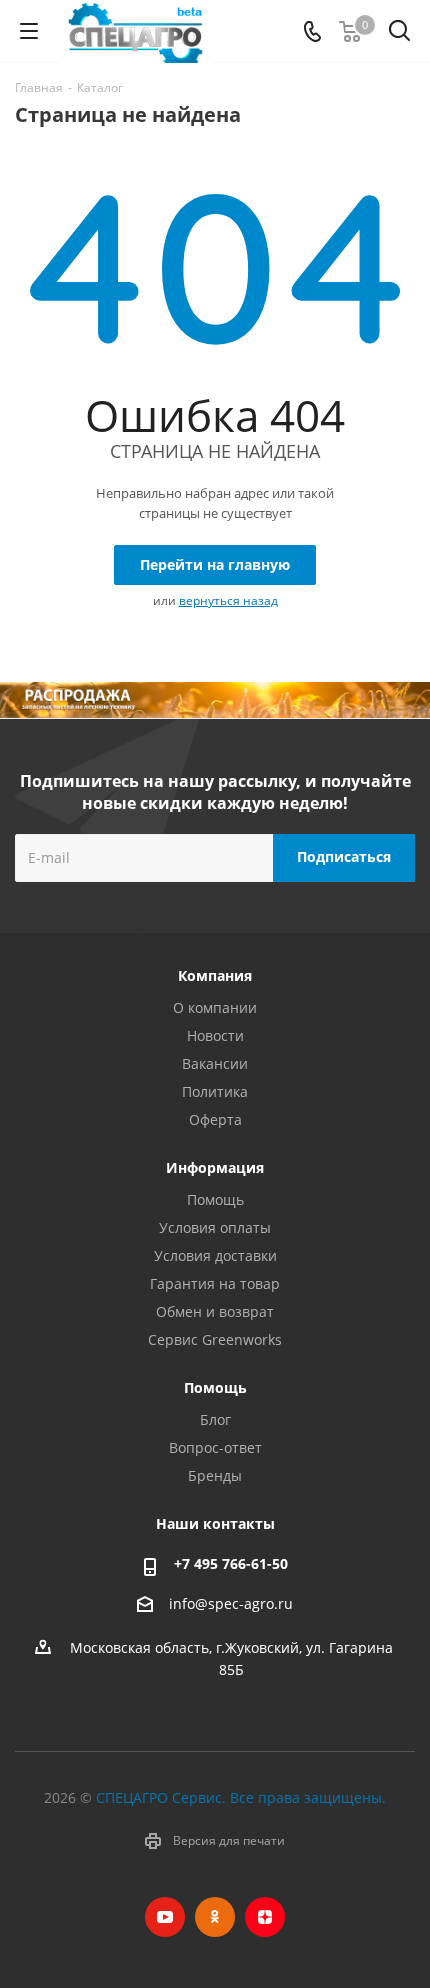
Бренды (215, 1475)
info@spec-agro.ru (231, 1603)
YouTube (165, 1917)
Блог (215, 1419)
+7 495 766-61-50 (231, 1563)
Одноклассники (215, 1917)
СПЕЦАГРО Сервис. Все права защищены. (241, 1797)
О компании (215, 1007)
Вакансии (215, 1063)
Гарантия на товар (215, 1283)
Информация (215, 1167)
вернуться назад (228, 600)
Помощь (215, 1199)
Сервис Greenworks (215, 1339)
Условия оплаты (215, 1227)
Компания (215, 975)
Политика (215, 1091)
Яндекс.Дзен (265, 1917)
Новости (215, 1035)
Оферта (215, 1119)
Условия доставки (215, 1255)
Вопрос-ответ (215, 1447)
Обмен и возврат (215, 1311)
